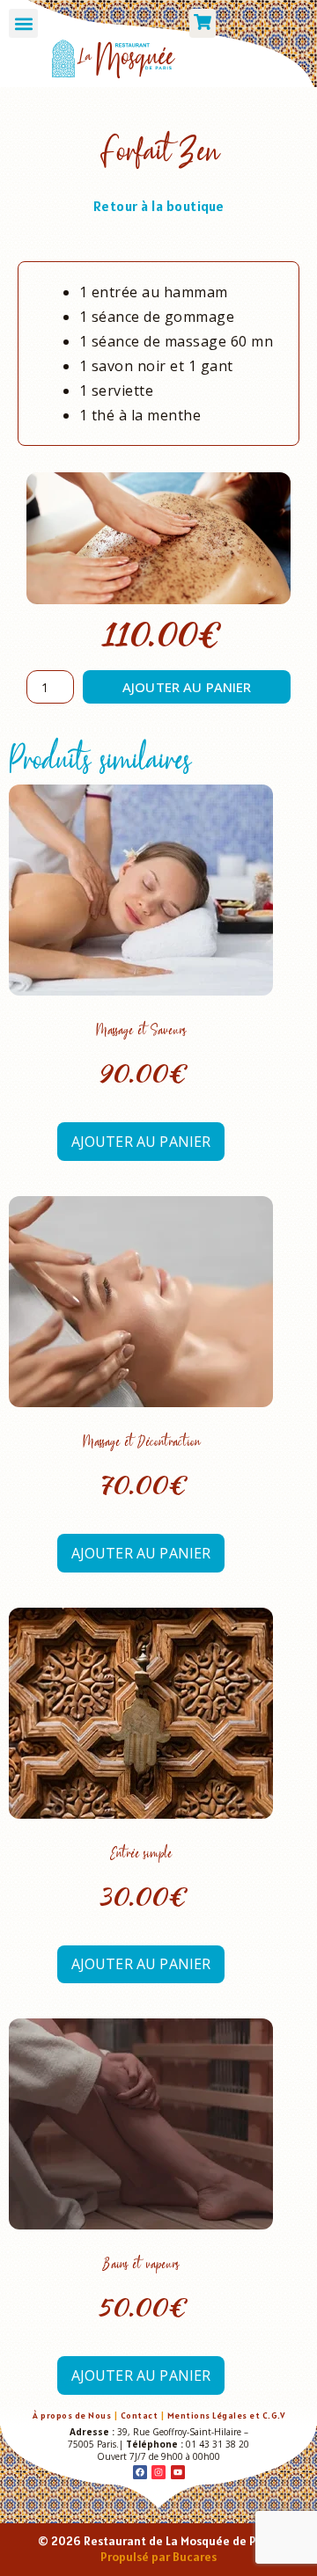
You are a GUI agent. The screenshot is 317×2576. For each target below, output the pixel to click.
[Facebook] (140, 2472)
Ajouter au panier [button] (141, 1142)
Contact (140, 2415)
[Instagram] (158, 2472)
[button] (23, 23)
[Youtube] (178, 2472)
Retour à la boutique (159, 206)
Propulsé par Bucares (158, 2557)
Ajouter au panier (187, 687)
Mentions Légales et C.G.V (226, 2415)
